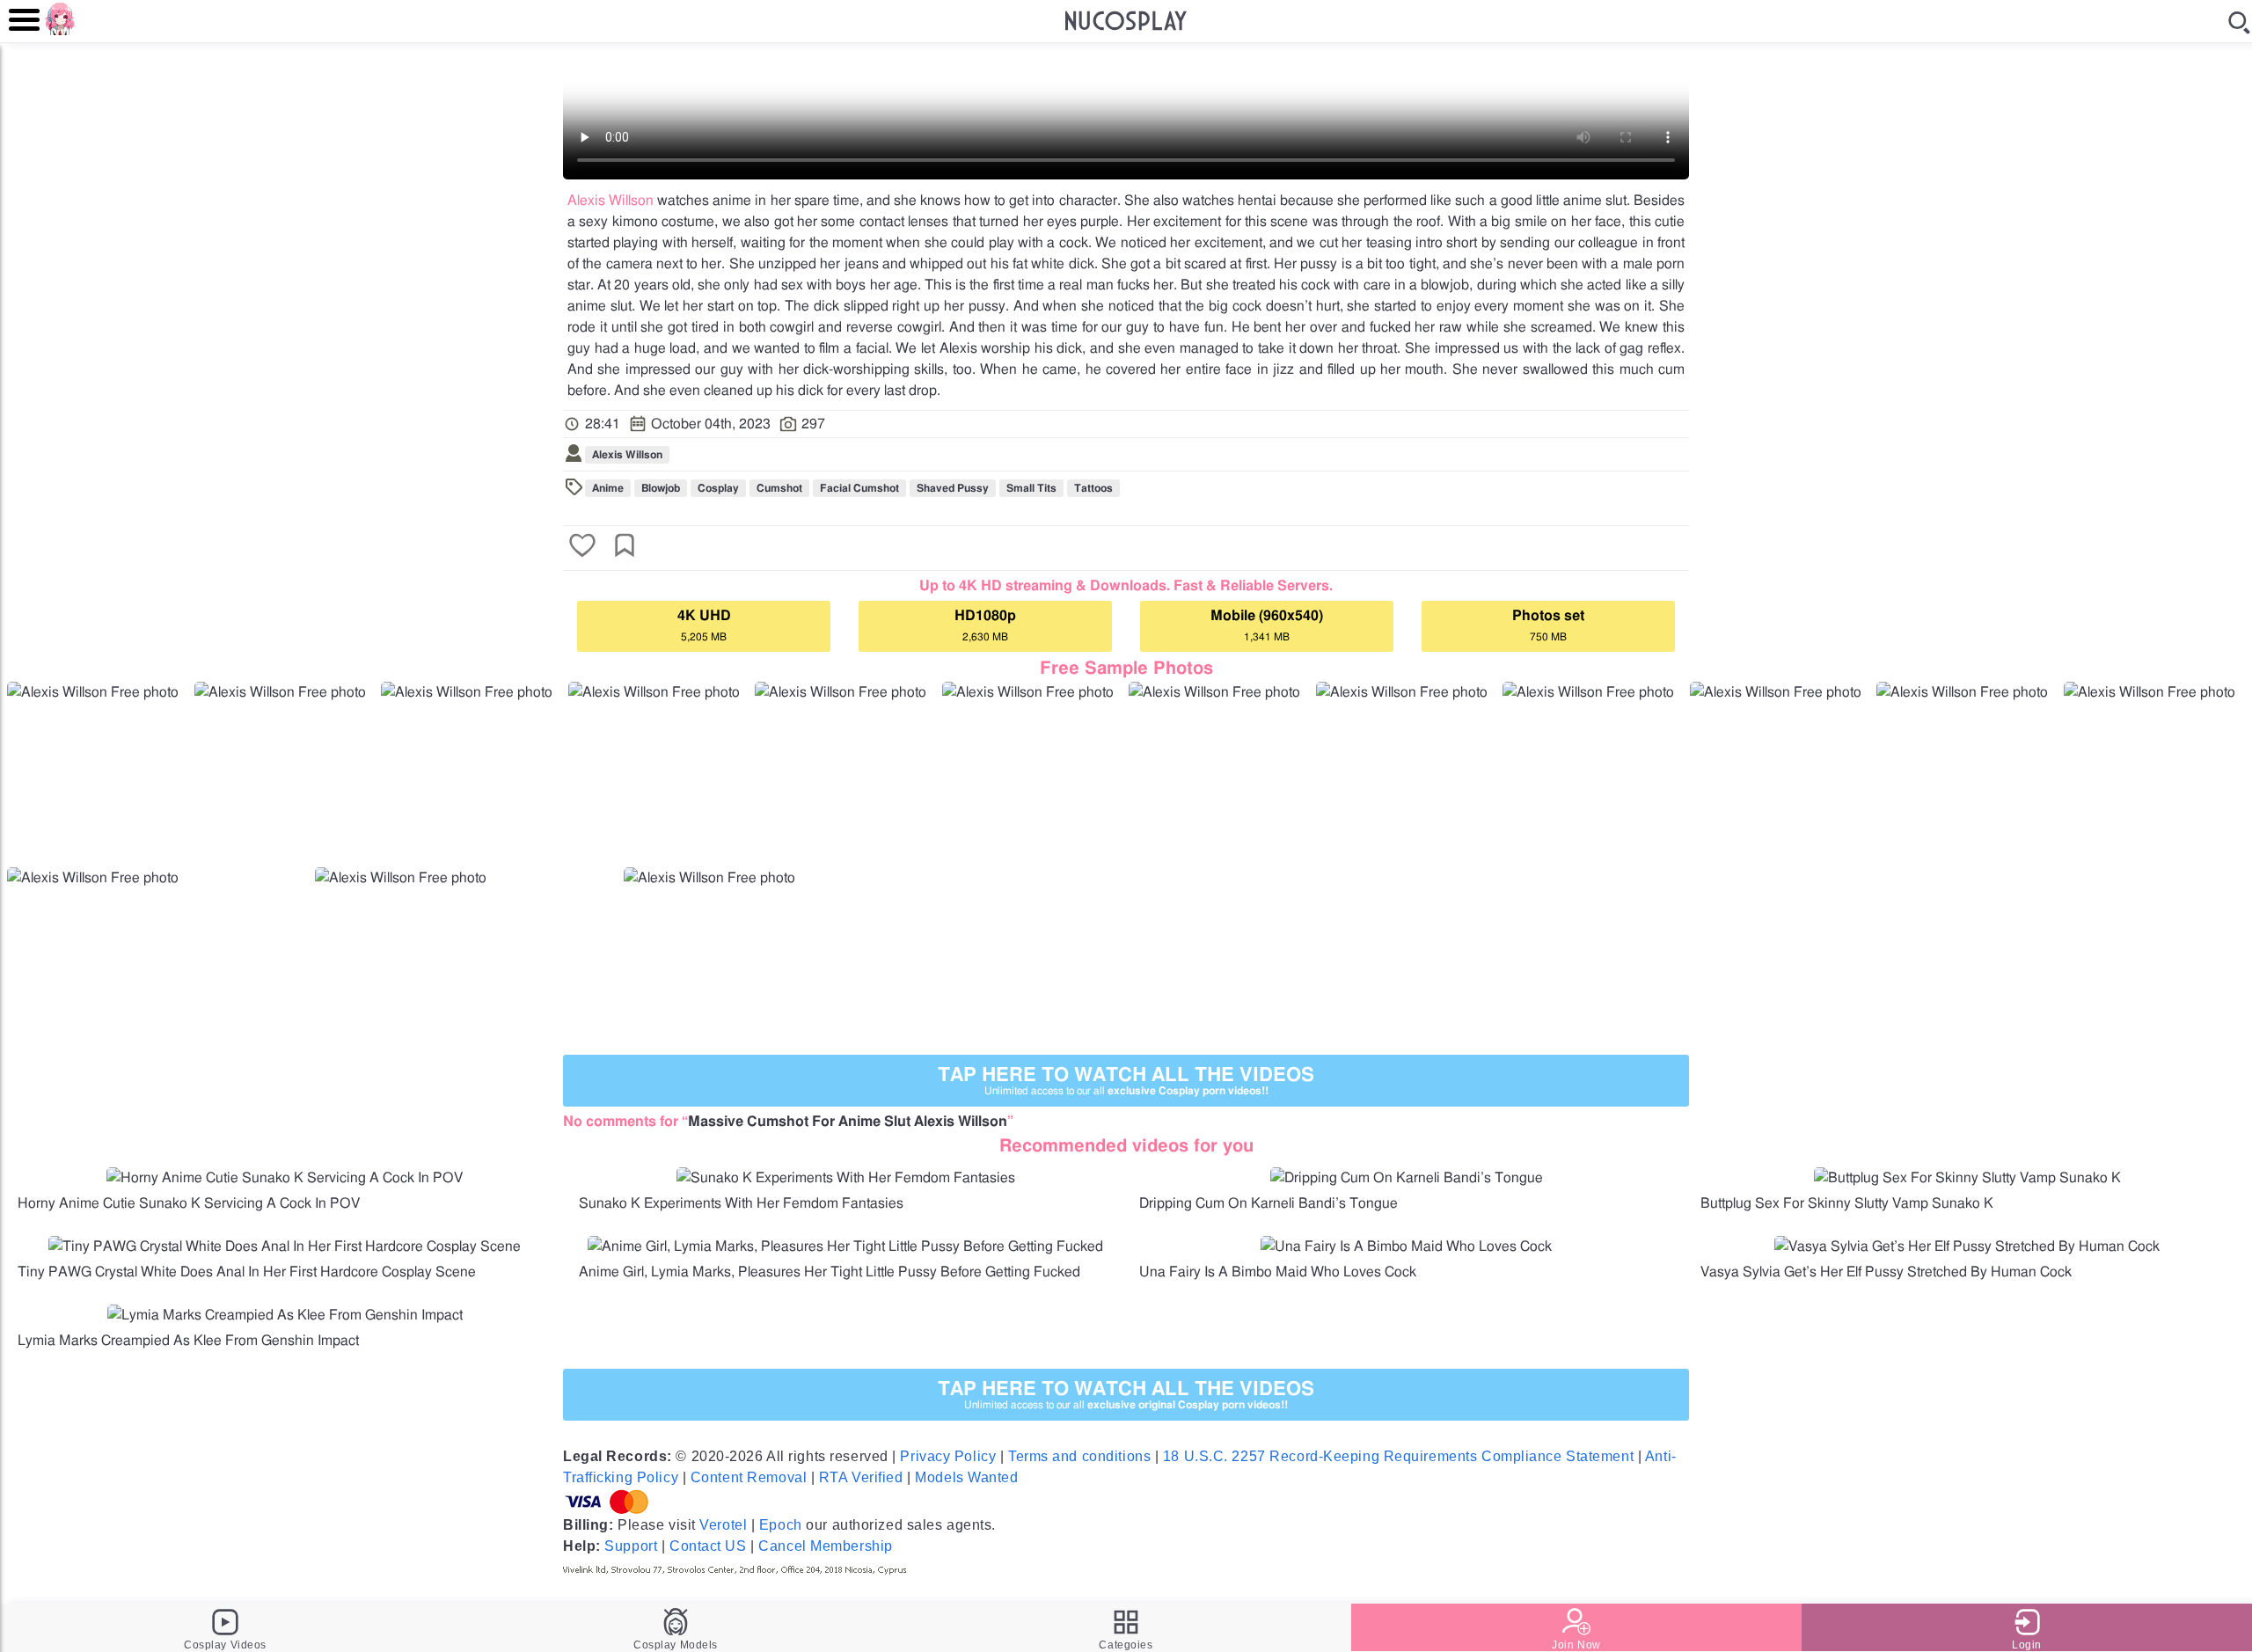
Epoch (781, 1525)
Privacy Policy (948, 1456)
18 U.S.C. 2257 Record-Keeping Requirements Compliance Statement (1398, 1456)
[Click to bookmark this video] (625, 547)
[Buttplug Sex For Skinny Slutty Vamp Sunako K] (1967, 1178)
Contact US (708, 1546)
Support (631, 1546)
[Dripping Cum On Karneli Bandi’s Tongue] (1407, 1178)
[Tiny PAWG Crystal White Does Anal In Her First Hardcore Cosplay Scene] (285, 1246)
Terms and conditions (1079, 1456)
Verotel (723, 1525)
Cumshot (779, 488)
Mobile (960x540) (1267, 625)
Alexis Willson (611, 201)
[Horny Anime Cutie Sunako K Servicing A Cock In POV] (285, 1178)
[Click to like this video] (582, 547)
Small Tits (1031, 488)
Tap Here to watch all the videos (1126, 1081)
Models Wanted (966, 1477)
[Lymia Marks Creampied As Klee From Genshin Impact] (285, 1315)
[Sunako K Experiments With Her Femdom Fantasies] (846, 1178)
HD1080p (985, 625)
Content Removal (749, 1477)
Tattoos (1093, 488)
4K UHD (704, 625)
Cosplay (718, 488)
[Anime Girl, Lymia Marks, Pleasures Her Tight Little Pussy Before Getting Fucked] (845, 1246)
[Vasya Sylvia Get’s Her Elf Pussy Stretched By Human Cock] (1967, 1246)
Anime (608, 488)
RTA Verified (861, 1477)
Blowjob (661, 488)
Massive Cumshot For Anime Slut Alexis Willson (848, 1122)
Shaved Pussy (953, 488)
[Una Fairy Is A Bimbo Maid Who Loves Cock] (1406, 1246)
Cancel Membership (826, 1546)
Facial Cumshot (859, 488)
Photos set (1548, 625)
